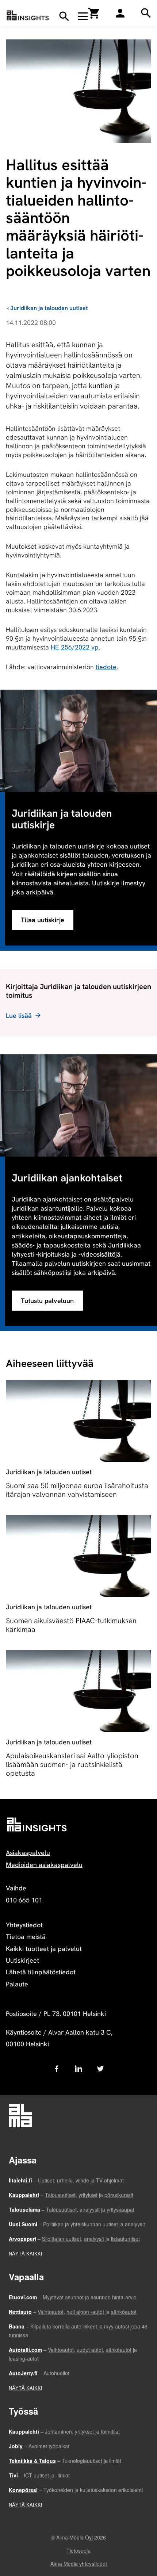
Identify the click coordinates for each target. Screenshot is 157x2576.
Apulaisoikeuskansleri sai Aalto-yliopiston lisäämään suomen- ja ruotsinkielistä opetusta (72, 1764)
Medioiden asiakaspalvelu (44, 1865)
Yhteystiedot (24, 1925)
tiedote (106, 667)
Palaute (17, 1984)
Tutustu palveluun (47, 1301)
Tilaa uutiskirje (43, 920)
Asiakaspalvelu (28, 1853)
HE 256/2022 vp (75, 647)
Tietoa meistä (26, 1937)
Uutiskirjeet (22, 1960)
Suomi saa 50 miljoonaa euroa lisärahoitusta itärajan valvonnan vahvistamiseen (77, 1490)
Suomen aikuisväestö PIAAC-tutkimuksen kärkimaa (71, 1625)
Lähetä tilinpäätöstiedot (41, 1972)
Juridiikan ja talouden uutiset (49, 308)
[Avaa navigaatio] (83, 16)
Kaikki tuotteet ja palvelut (44, 1949)
